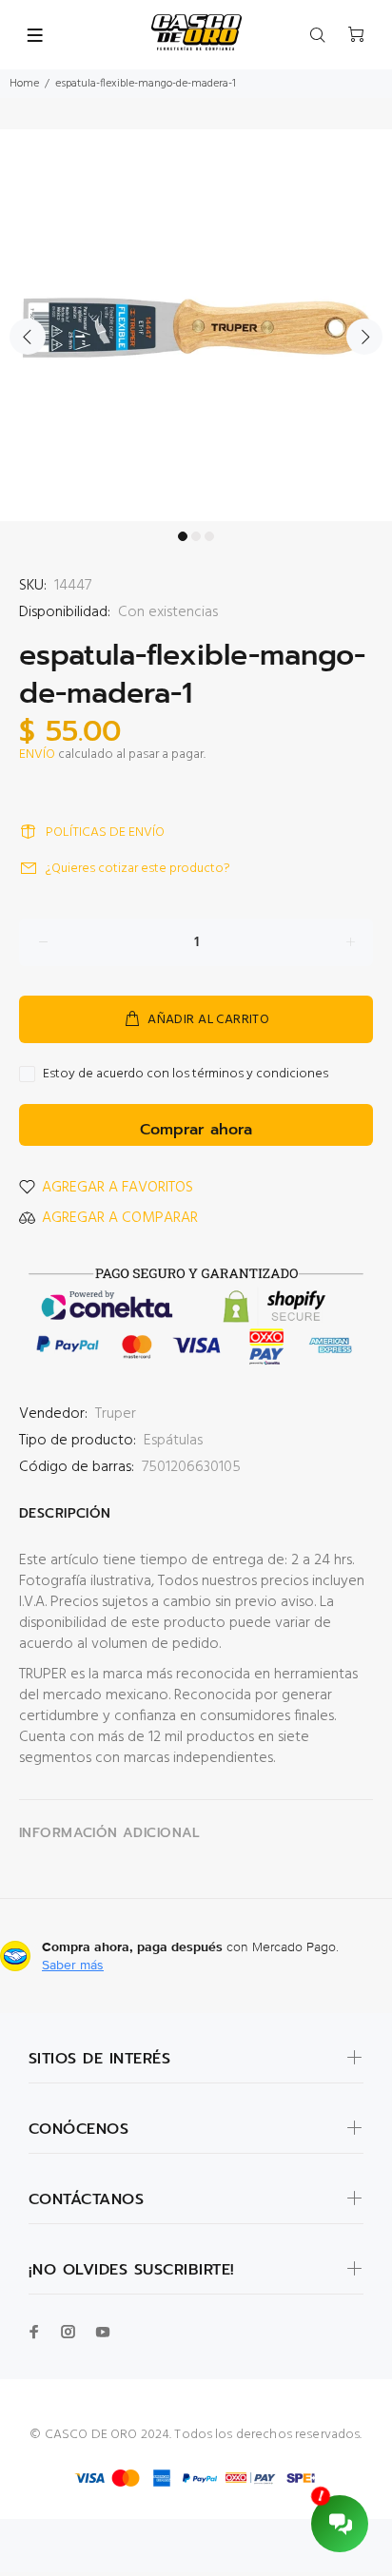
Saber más (73, 1965)
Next (364, 337)
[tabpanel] (196, 325)
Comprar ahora (196, 1130)
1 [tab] (183, 536)
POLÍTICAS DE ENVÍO (105, 833)
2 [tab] (196, 536)
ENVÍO (37, 755)
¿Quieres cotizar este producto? (138, 869)
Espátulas (173, 1441)
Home (24, 84)
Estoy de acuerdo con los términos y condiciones (186, 1075)
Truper (116, 1414)
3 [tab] (209, 536)
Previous (28, 337)
